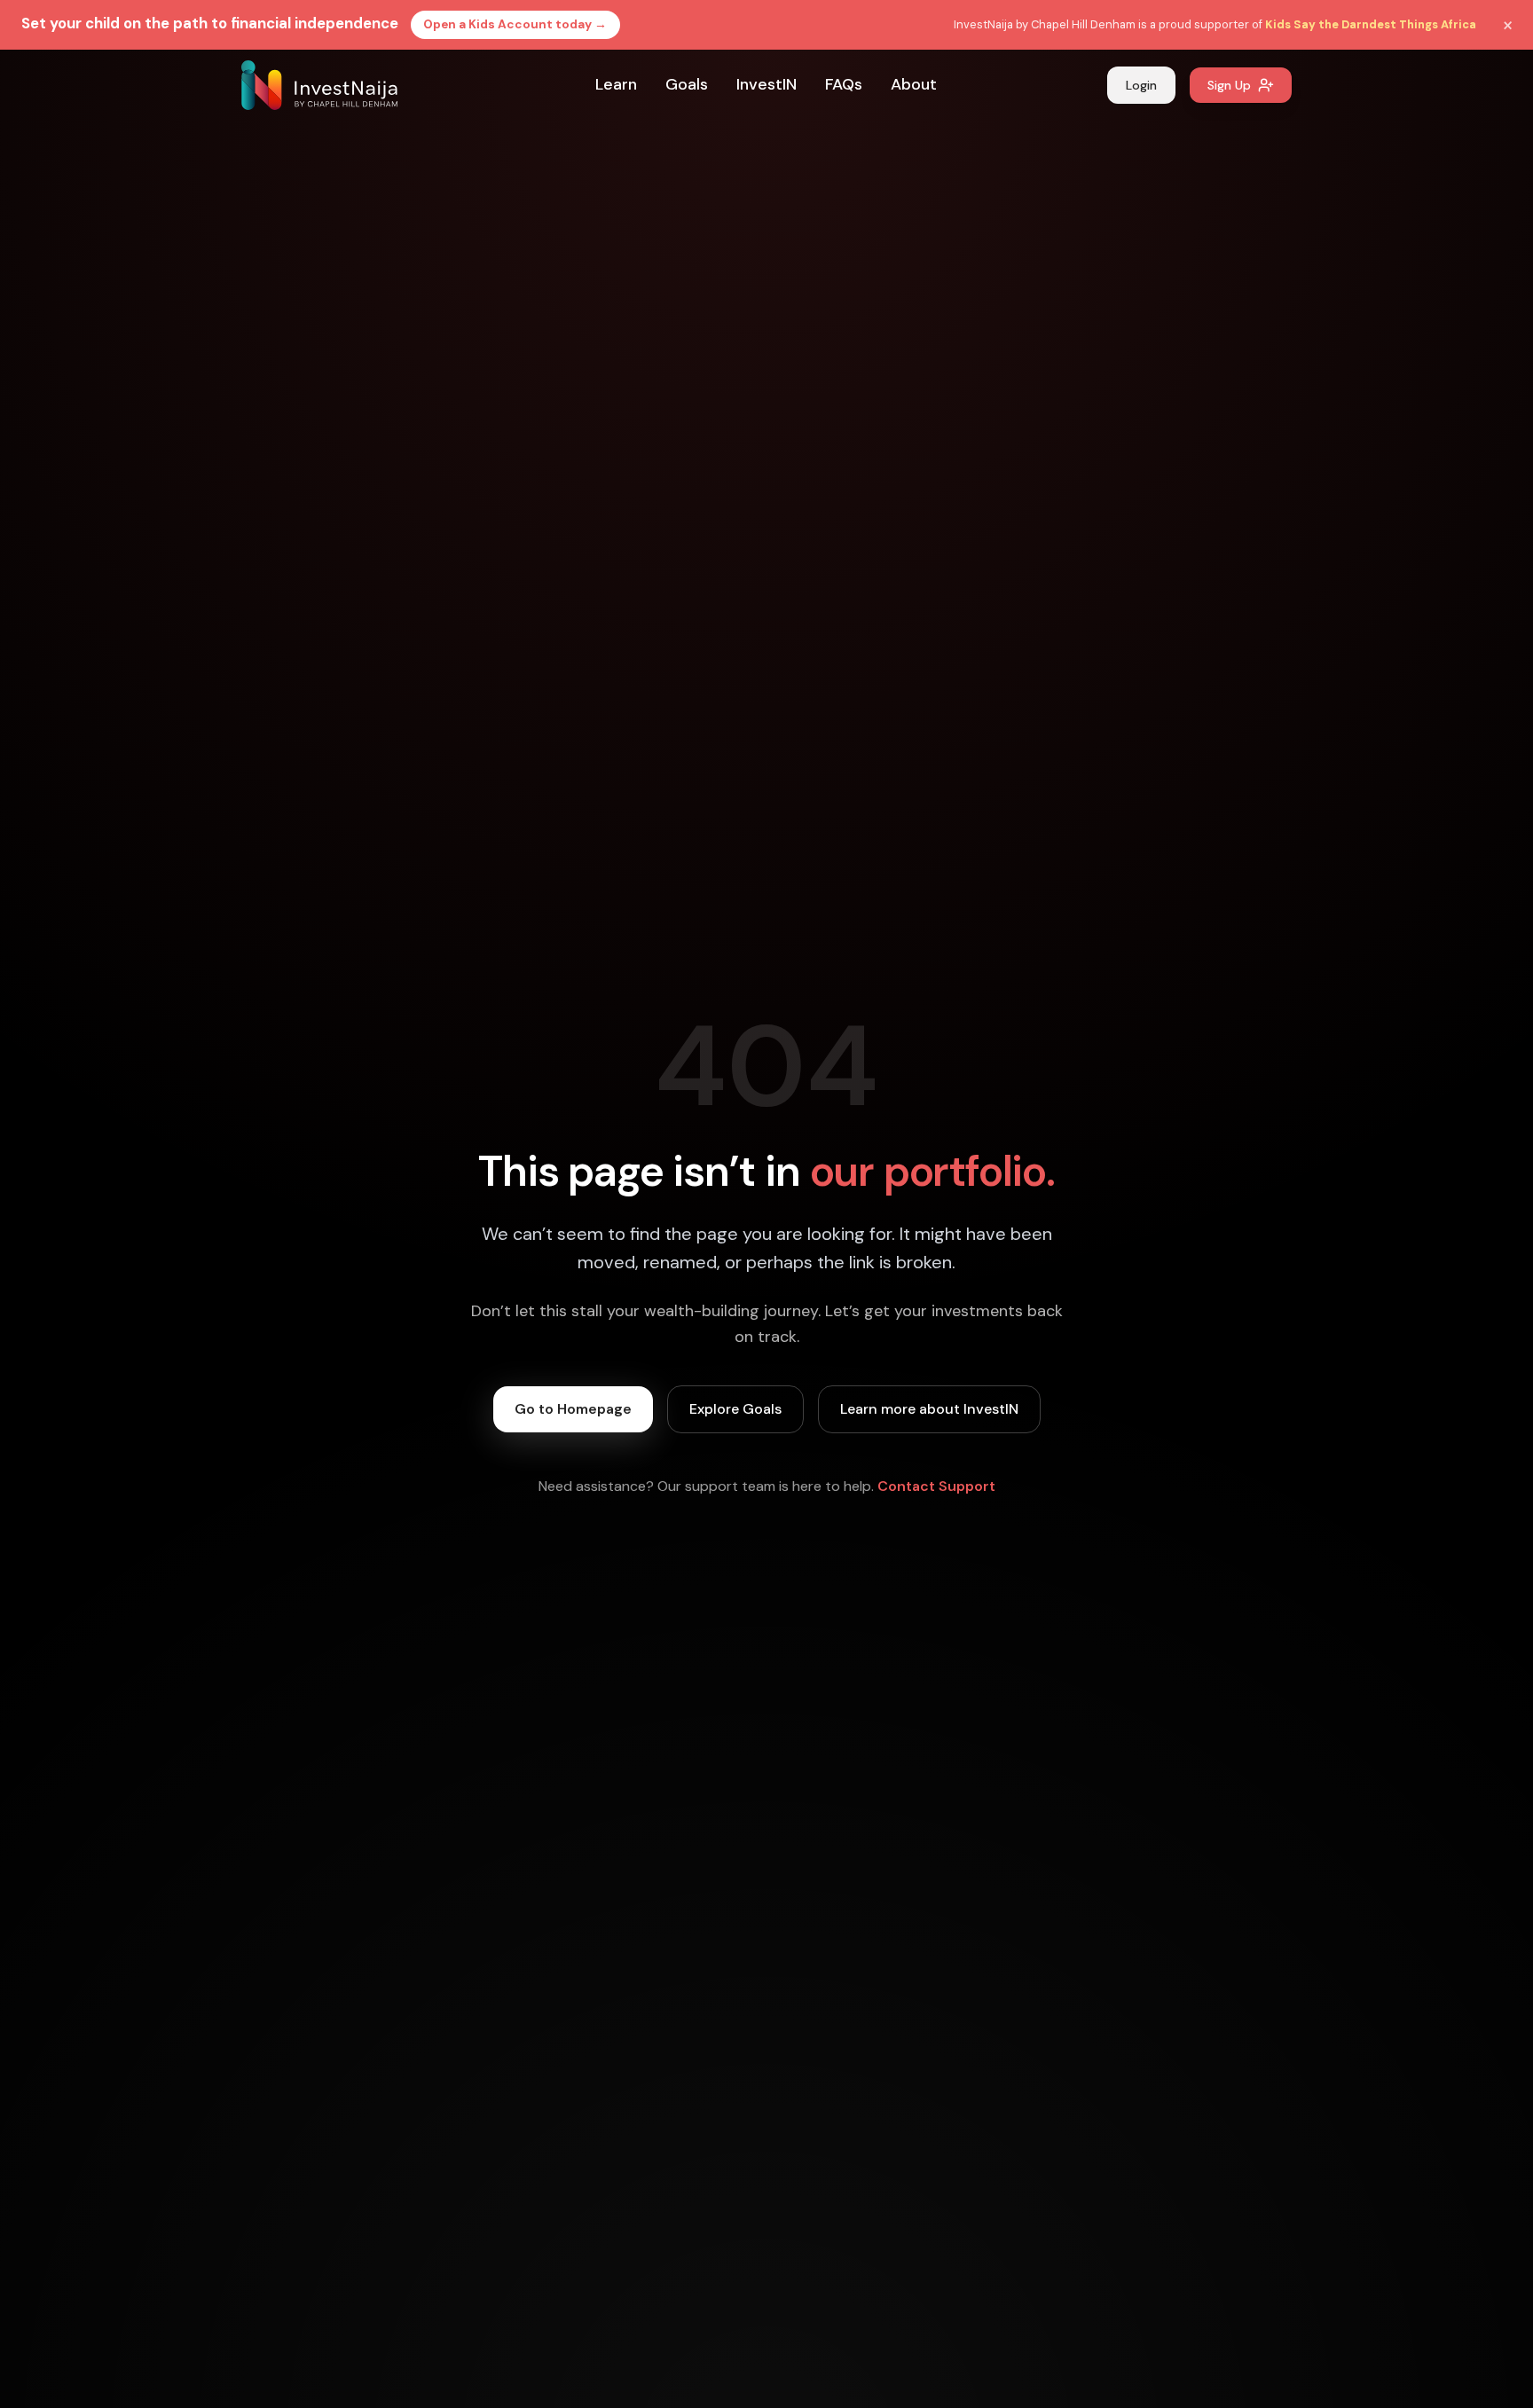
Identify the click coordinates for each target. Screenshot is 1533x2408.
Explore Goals (735, 1409)
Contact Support (936, 1486)
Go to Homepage (573, 1409)
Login (1141, 85)
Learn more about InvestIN (929, 1409)
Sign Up (1229, 85)
